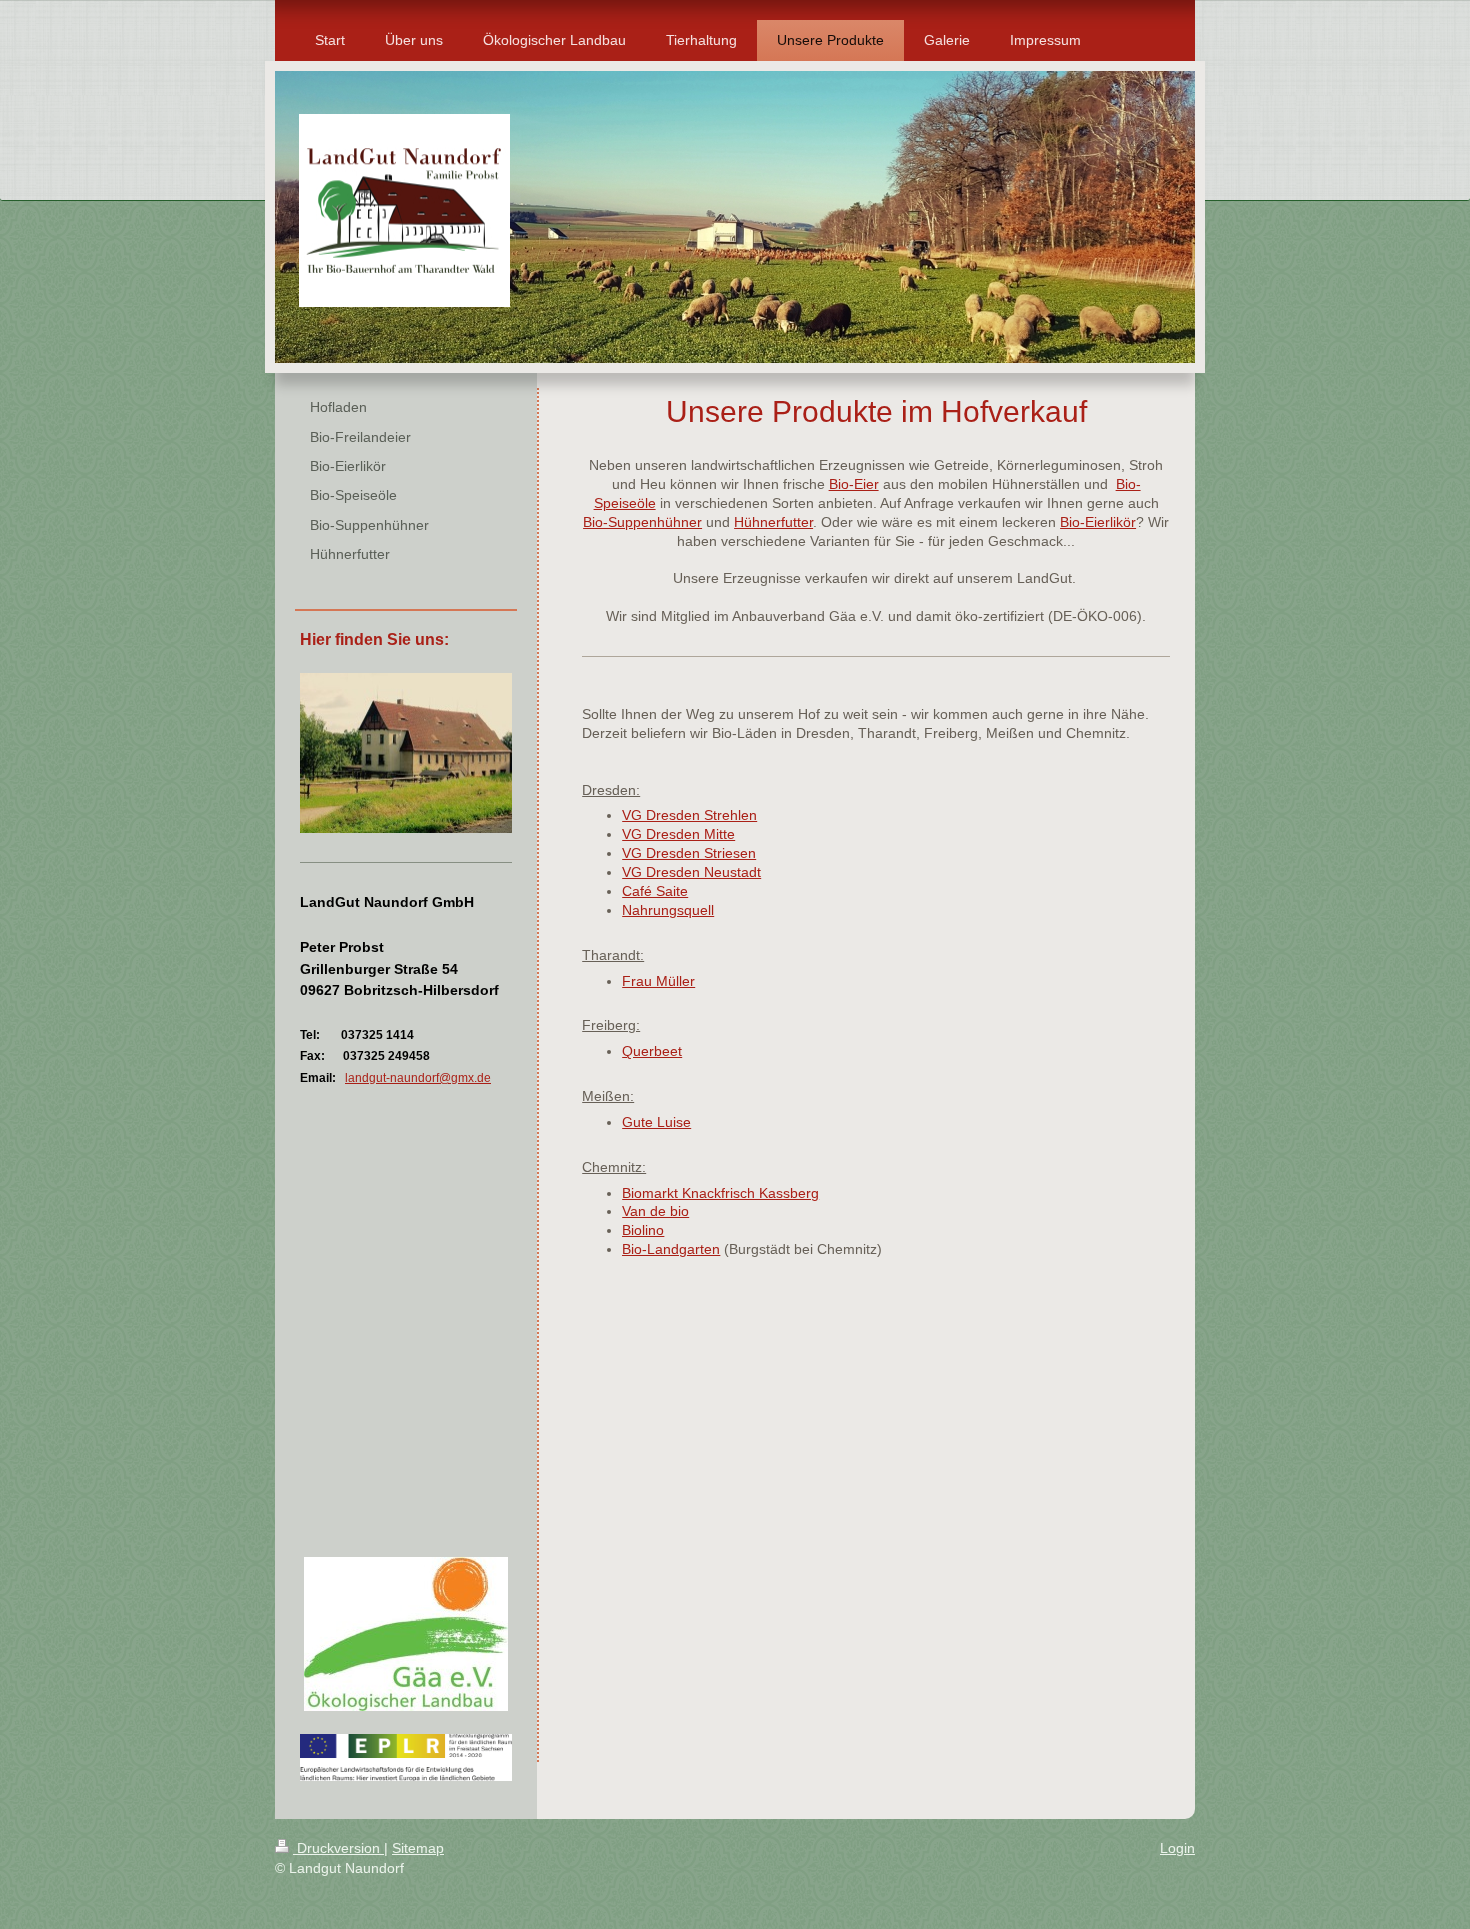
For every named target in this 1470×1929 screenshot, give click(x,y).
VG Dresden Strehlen (689, 815)
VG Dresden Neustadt (691, 872)
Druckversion (338, 1848)
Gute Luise (656, 1122)
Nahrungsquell (668, 910)
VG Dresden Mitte (678, 834)
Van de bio (655, 1211)
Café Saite (655, 891)
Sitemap (418, 1848)
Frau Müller (658, 981)
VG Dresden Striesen (689, 853)
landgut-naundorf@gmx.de (418, 1078)
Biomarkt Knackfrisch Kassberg (720, 1193)
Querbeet (652, 1051)
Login (1177, 1848)
